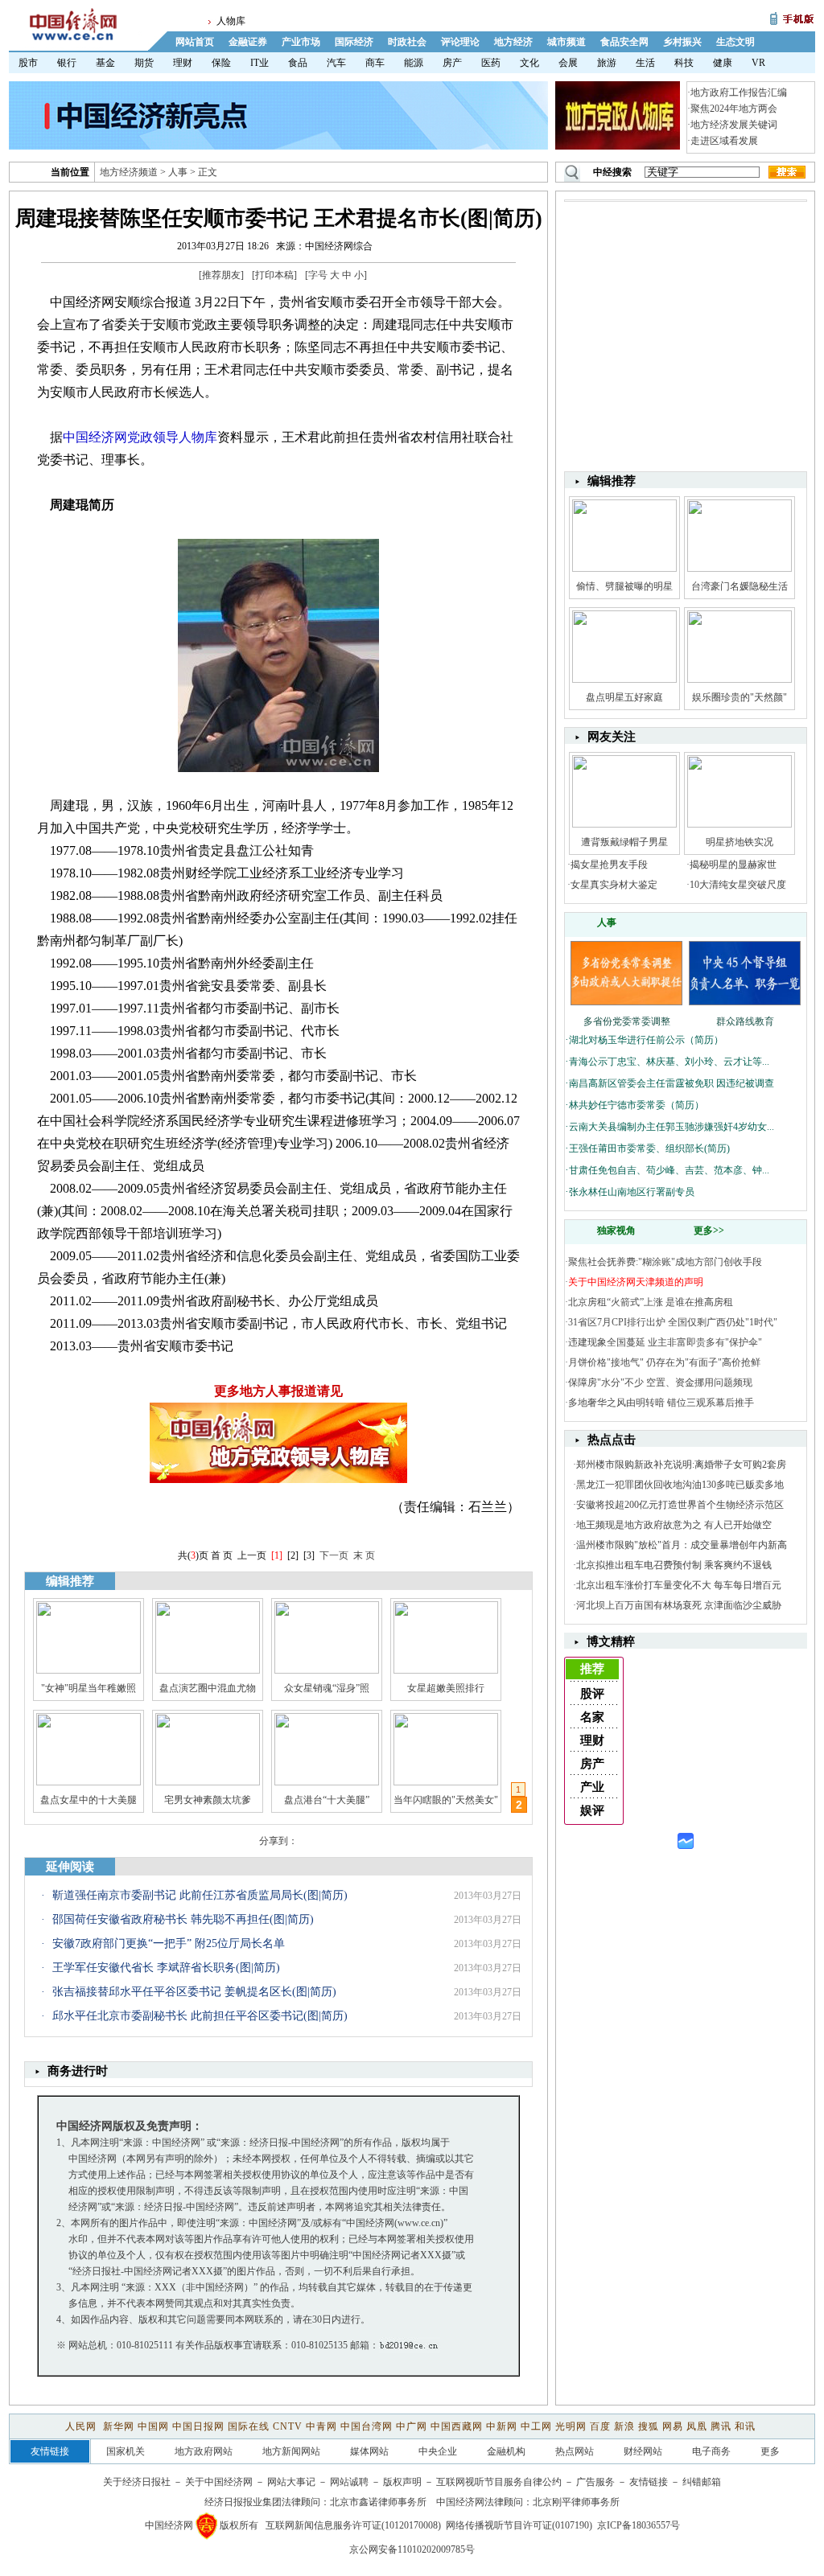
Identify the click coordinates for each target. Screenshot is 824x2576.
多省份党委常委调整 (627, 1021)
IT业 (260, 63)
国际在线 (249, 2426)
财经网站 (643, 2451)
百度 (600, 2426)
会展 (568, 63)
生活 (645, 63)
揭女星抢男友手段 (609, 865)
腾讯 (721, 2426)
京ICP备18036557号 (639, 2525)
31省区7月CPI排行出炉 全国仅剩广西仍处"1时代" (673, 1322)
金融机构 (506, 2451)
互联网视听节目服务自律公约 (499, 2482)
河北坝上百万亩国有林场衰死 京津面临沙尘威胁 (679, 1605)
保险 (221, 63)
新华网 (119, 2426)
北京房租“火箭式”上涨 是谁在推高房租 (651, 1302)
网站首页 (195, 42)
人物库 (231, 21)
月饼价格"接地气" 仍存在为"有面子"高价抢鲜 (664, 1362)
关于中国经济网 (219, 2482)
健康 (723, 63)
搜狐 (649, 2426)
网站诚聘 (349, 2482)
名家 (592, 1717)
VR (758, 63)
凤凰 (697, 2426)
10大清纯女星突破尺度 (738, 885)
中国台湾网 (367, 2426)
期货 (144, 63)
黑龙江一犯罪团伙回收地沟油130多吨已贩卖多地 (680, 1485)
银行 (67, 63)
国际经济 (354, 42)
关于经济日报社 (137, 2482)
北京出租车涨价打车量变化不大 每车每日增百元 (679, 1585)
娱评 (592, 1810)
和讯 (745, 2426)
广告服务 (595, 2482)
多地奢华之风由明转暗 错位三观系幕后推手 (661, 1403)
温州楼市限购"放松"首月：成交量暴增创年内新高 (682, 1545)
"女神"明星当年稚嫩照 (89, 1688)
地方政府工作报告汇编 (739, 92)
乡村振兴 (682, 42)
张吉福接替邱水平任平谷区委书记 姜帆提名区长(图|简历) (194, 1992)
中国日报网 (198, 2426)
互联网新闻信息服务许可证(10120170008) (353, 2525)
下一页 (334, 1555)
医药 (491, 63)
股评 (592, 1694)
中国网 (153, 2426)
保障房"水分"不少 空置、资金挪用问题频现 (660, 1382)
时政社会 (407, 42)
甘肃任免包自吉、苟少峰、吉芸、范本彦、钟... (669, 1170)
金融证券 (248, 42)
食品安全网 (624, 42)
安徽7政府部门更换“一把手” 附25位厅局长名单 (169, 1943)
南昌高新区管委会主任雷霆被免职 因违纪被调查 (672, 1083)
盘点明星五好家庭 (624, 697)
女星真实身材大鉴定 (614, 885)
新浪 (624, 2426)
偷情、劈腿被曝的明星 (624, 586)
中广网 (412, 2426)
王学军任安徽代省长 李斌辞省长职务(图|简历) (166, 1968)
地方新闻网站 (291, 2451)
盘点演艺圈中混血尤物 (208, 1688)
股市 (28, 63)
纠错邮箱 (702, 2482)
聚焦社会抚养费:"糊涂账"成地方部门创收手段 (665, 1262)
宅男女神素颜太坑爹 (208, 1800)
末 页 (364, 1555)
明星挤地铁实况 (740, 842)
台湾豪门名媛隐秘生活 (740, 586)
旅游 (607, 63)
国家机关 (126, 2451)
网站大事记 (291, 2482)
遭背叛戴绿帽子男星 (624, 842)
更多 (770, 2451)
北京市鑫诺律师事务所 (378, 2502)
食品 (298, 63)
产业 (592, 1787)
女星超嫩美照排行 (446, 1688)
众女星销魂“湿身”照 (327, 1688)
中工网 (536, 2426)
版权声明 (402, 2482)
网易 (673, 2426)
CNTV (288, 2426)
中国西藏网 (457, 2426)
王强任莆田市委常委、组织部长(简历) (649, 1148)
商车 (375, 63)
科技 (684, 63)
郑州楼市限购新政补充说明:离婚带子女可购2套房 (681, 1465)
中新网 (502, 2426)
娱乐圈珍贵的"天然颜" (740, 697)
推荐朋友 (221, 275)
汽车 (336, 63)
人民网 (82, 2426)
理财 (183, 63)
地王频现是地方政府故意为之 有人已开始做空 (674, 1525)
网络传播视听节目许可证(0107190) (519, 2525)
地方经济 (513, 42)
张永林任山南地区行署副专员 (632, 1192)
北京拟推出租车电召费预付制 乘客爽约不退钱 (674, 1565)
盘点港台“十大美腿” (327, 1800)
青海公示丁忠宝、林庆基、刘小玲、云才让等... (669, 1062)
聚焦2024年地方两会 (734, 109)
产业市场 (301, 42)
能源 (414, 63)
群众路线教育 (745, 1021)
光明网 (571, 2426)
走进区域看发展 (724, 141)
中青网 (321, 2426)
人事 (178, 172)
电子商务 (711, 2451)
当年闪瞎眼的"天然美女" (446, 1800)
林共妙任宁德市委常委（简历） (637, 1105)
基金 (105, 63)
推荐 (592, 1669)
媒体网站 (369, 2451)
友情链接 (649, 2482)
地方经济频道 (129, 172)
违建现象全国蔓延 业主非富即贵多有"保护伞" (665, 1342)
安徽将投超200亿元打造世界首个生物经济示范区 (680, 1505)
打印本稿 (274, 275)
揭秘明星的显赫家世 (733, 865)
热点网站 (575, 2451)
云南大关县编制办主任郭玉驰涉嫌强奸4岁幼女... (672, 1127)
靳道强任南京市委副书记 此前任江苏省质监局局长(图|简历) (200, 1895)
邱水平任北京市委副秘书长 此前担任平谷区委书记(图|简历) (200, 2016)
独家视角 (616, 1230)
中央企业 (438, 2451)
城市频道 (566, 42)
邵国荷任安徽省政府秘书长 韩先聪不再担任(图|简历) (183, 1919)
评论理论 (460, 42)
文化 (529, 63)
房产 (452, 63)
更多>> (709, 1230)
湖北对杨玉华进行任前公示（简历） (646, 1040)
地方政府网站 (204, 2451)
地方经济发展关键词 (734, 125)
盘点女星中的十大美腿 (89, 1800)
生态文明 (735, 42)
